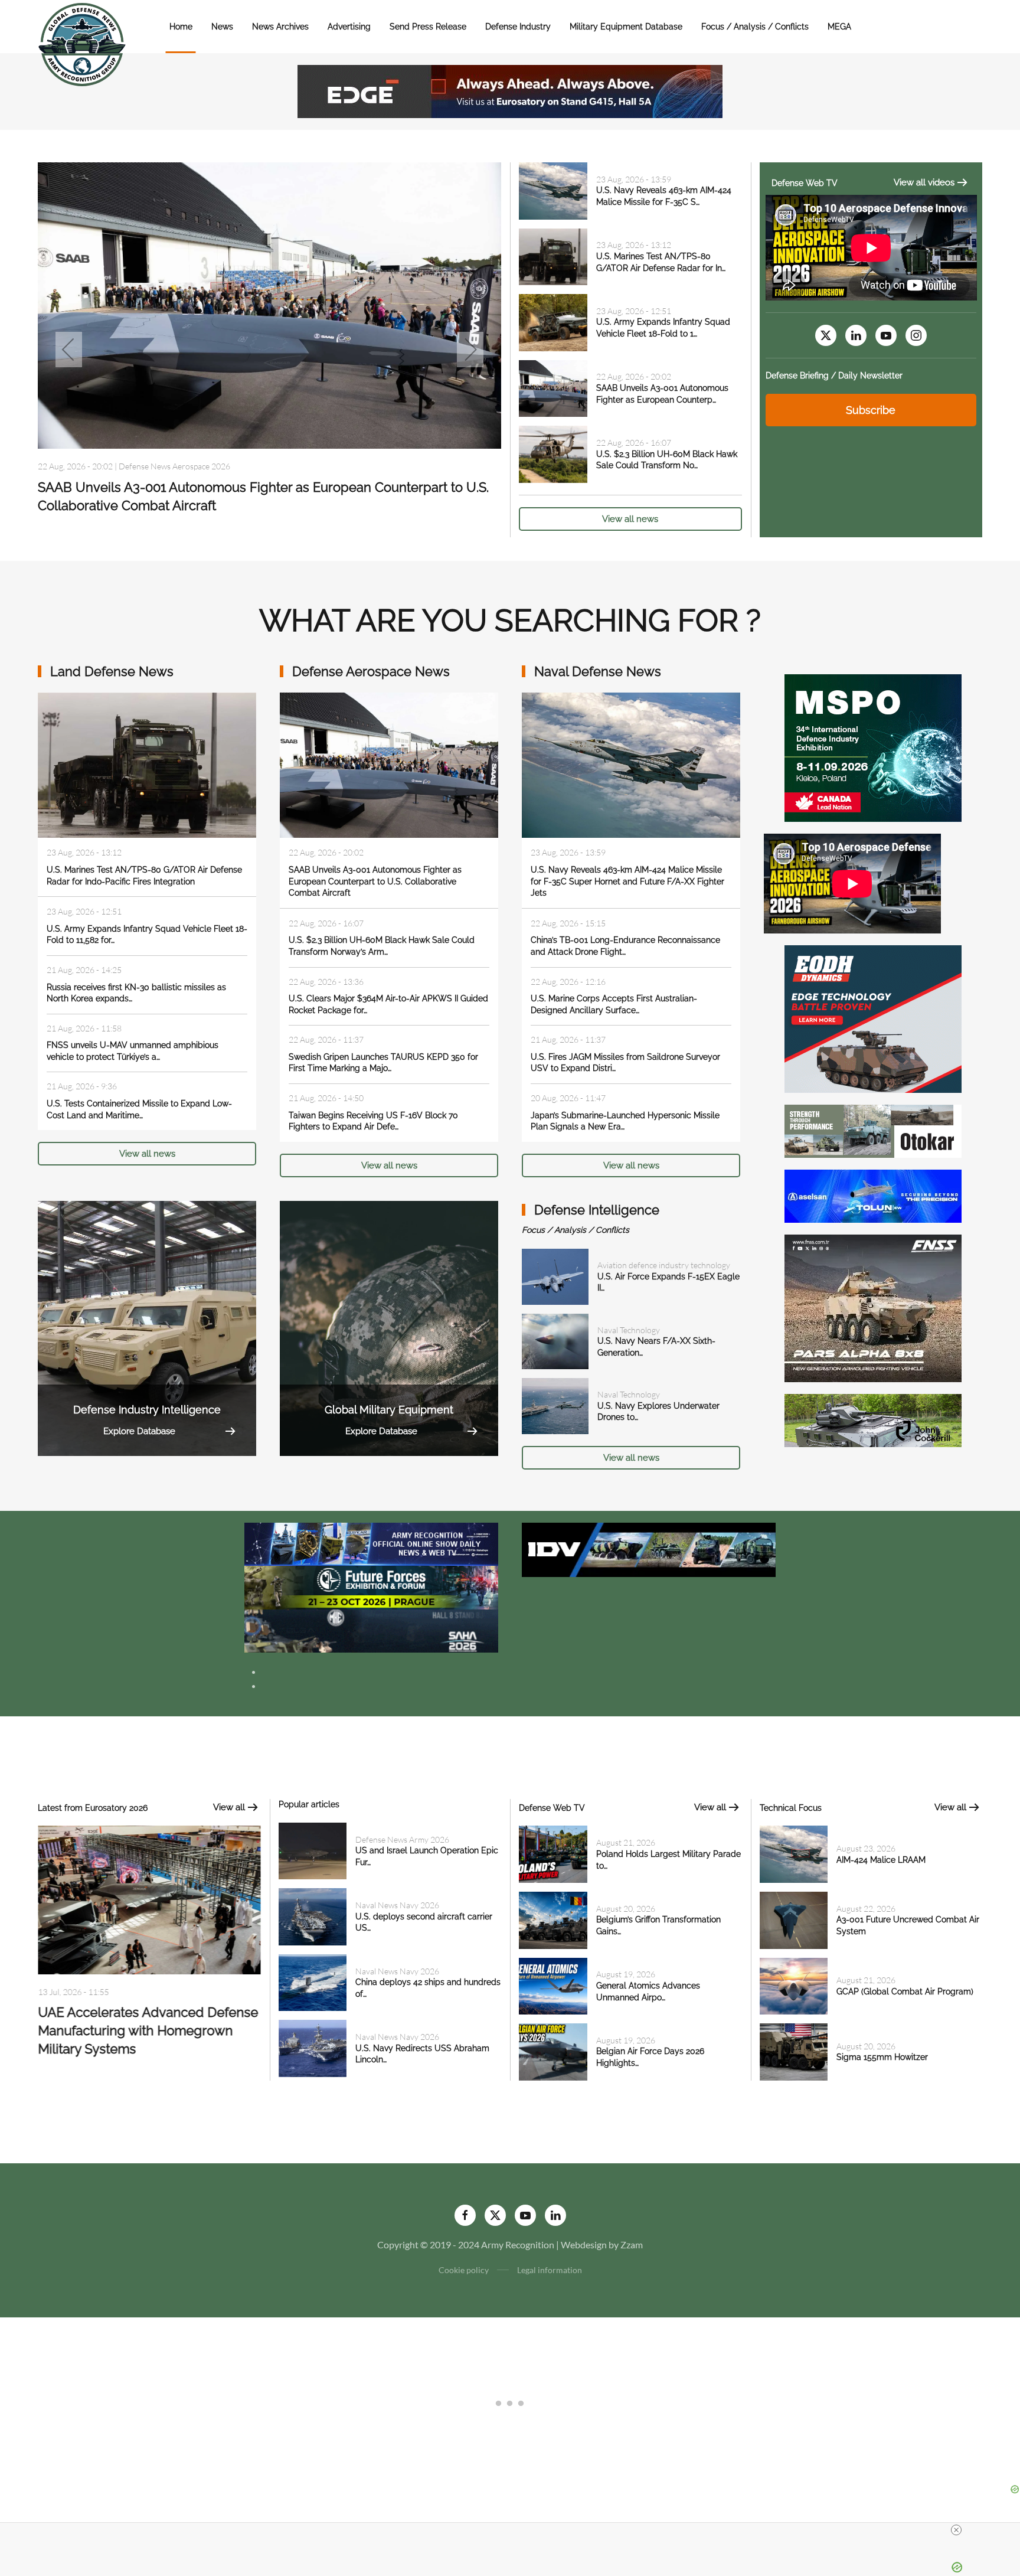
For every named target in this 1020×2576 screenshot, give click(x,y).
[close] (956, 2530)
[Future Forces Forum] (371, 1586)
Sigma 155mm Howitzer (882, 2057)
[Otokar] (873, 1130)
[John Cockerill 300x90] (873, 1419)
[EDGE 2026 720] (510, 90)
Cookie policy (464, 2270)
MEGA (839, 27)
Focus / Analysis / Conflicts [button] (755, 27)
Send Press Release (428, 27)
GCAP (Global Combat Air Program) (905, 1991)
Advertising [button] (349, 27)
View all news (630, 519)
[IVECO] (649, 1548)
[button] (69, 350)
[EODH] (873, 1018)
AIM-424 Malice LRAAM (881, 1860)
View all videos (924, 182)
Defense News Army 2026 (402, 1839)
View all (229, 1807)
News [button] (222, 27)
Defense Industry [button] (518, 27)
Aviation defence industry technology (664, 1265)
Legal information (550, 2270)
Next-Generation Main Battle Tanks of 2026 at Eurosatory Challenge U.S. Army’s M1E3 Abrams (147, 2024)
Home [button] (181, 27)
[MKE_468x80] (371, 1630)
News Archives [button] (280, 27)
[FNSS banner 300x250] (873, 1307)
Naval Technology (629, 1330)
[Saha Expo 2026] (371, 1543)
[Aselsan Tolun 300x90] (873, 1195)
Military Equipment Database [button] (626, 27)
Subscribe (871, 410)
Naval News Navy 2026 (161, 489)
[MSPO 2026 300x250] (873, 747)
